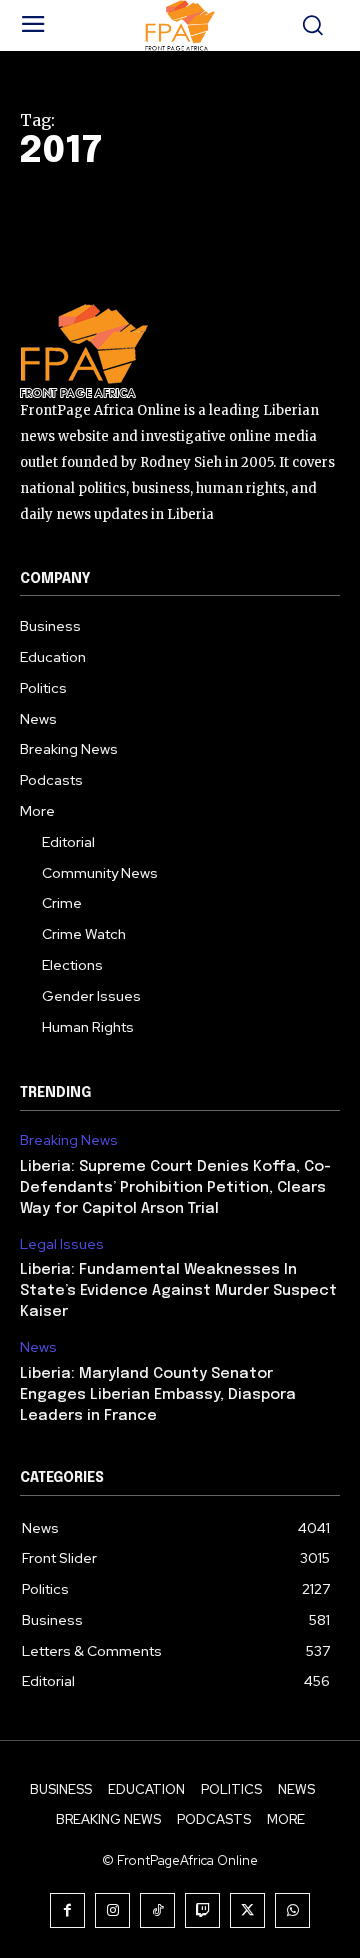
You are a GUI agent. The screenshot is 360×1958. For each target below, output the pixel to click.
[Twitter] (247, 1910)
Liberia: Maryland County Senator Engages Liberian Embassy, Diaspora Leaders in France (158, 1395)
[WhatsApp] (292, 1910)
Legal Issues (62, 1244)
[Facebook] (67, 1910)
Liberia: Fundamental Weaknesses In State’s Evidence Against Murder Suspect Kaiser (178, 1291)
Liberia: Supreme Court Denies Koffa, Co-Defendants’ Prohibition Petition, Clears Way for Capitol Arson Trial (175, 1188)
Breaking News (69, 1140)
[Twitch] (202, 1910)
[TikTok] (157, 1910)
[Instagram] (112, 1910)
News (38, 1347)
